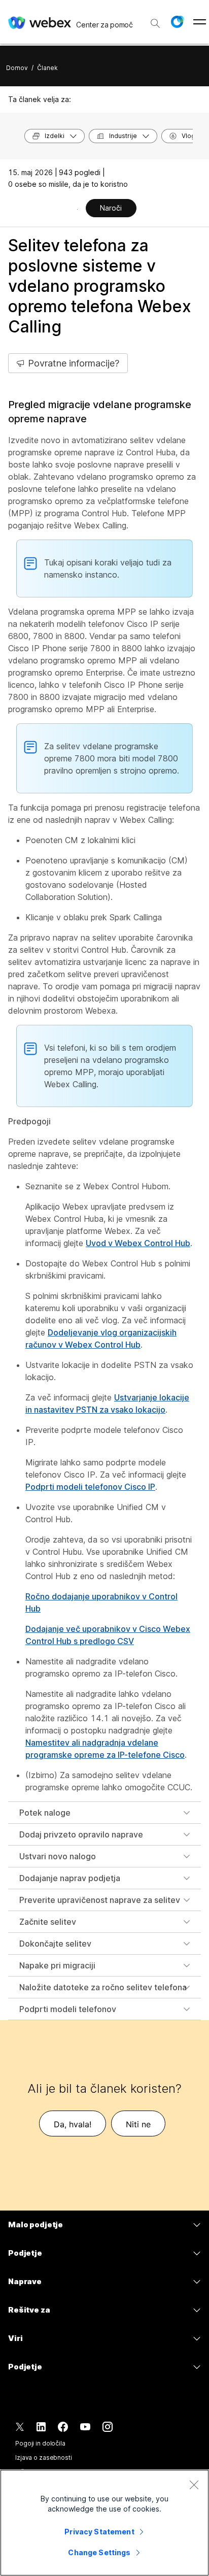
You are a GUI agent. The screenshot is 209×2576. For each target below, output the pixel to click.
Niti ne (138, 2124)
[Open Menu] (200, 22)
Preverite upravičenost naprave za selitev (100, 1900)
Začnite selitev (48, 1922)
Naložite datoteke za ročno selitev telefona (103, 1987)
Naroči (111, 208)
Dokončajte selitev (55, 1944)
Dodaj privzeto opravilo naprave (81, 1834)
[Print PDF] (77, 209)
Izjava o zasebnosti (44, 2457)
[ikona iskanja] (155, 23)
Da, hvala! (73, 2124)
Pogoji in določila (40, 2443)
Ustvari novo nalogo (58, 1856)
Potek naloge (45, 1813)
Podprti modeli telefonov (68, 2009)
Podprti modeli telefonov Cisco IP (90, 1487)
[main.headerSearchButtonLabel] (155, 20)
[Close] (194, 2485)
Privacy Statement (99, 2532)
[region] (104, 2523)
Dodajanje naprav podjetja (70, 1878)
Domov (17, 68)
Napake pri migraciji (57, 1965)
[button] (177, 22)
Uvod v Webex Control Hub (138, 1243)
